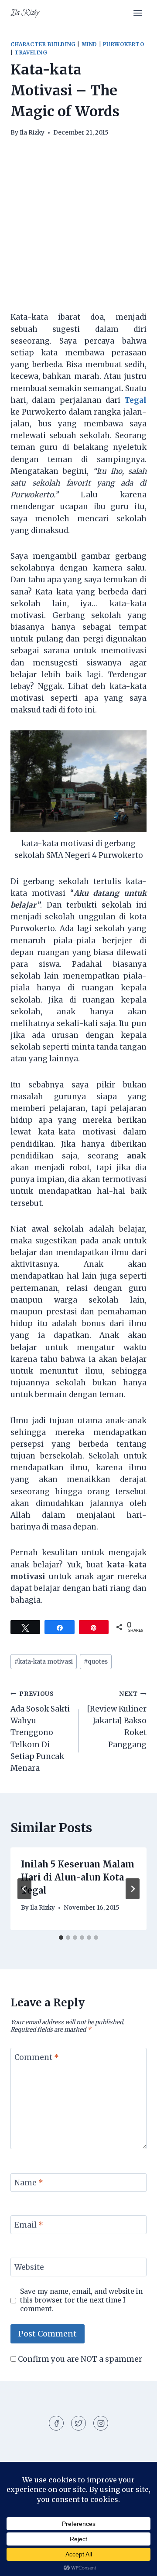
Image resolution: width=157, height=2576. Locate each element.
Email (29, 2225)
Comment (37, 2057)
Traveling (31, 52)
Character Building (43, 44)
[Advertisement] (78, 230)
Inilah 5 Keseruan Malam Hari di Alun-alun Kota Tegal (78, 1877)
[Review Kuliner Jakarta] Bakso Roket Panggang (117, 1720)
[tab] (61, 1938)
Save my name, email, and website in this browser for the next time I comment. (81, 2300)
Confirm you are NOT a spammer (79, 2359)
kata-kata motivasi (44, 1662)
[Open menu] (138, 13)
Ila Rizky (32, 133)
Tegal (135, 400)
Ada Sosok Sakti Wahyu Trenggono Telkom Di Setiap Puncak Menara (40, 1732)
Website (29, 2267)
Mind (89, 44)
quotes (96, 1662)
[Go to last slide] (24, 1889)
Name (29, 2183)
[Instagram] (101, 2423)
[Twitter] (78, 2423)
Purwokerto (124, 44)
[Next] (133, 1889)
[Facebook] (56, 2423)
